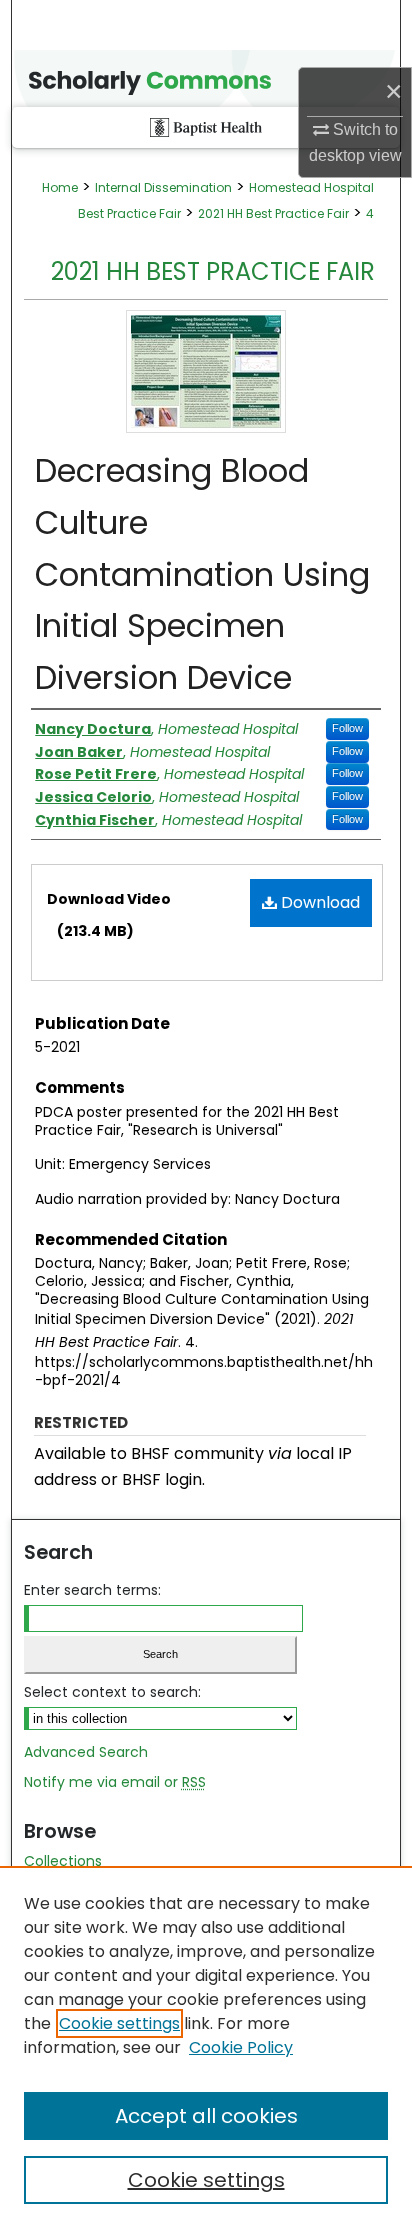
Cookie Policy (241, 2047)
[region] (206, 2047)
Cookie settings (119, 2023)
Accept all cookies (206, 2116)
